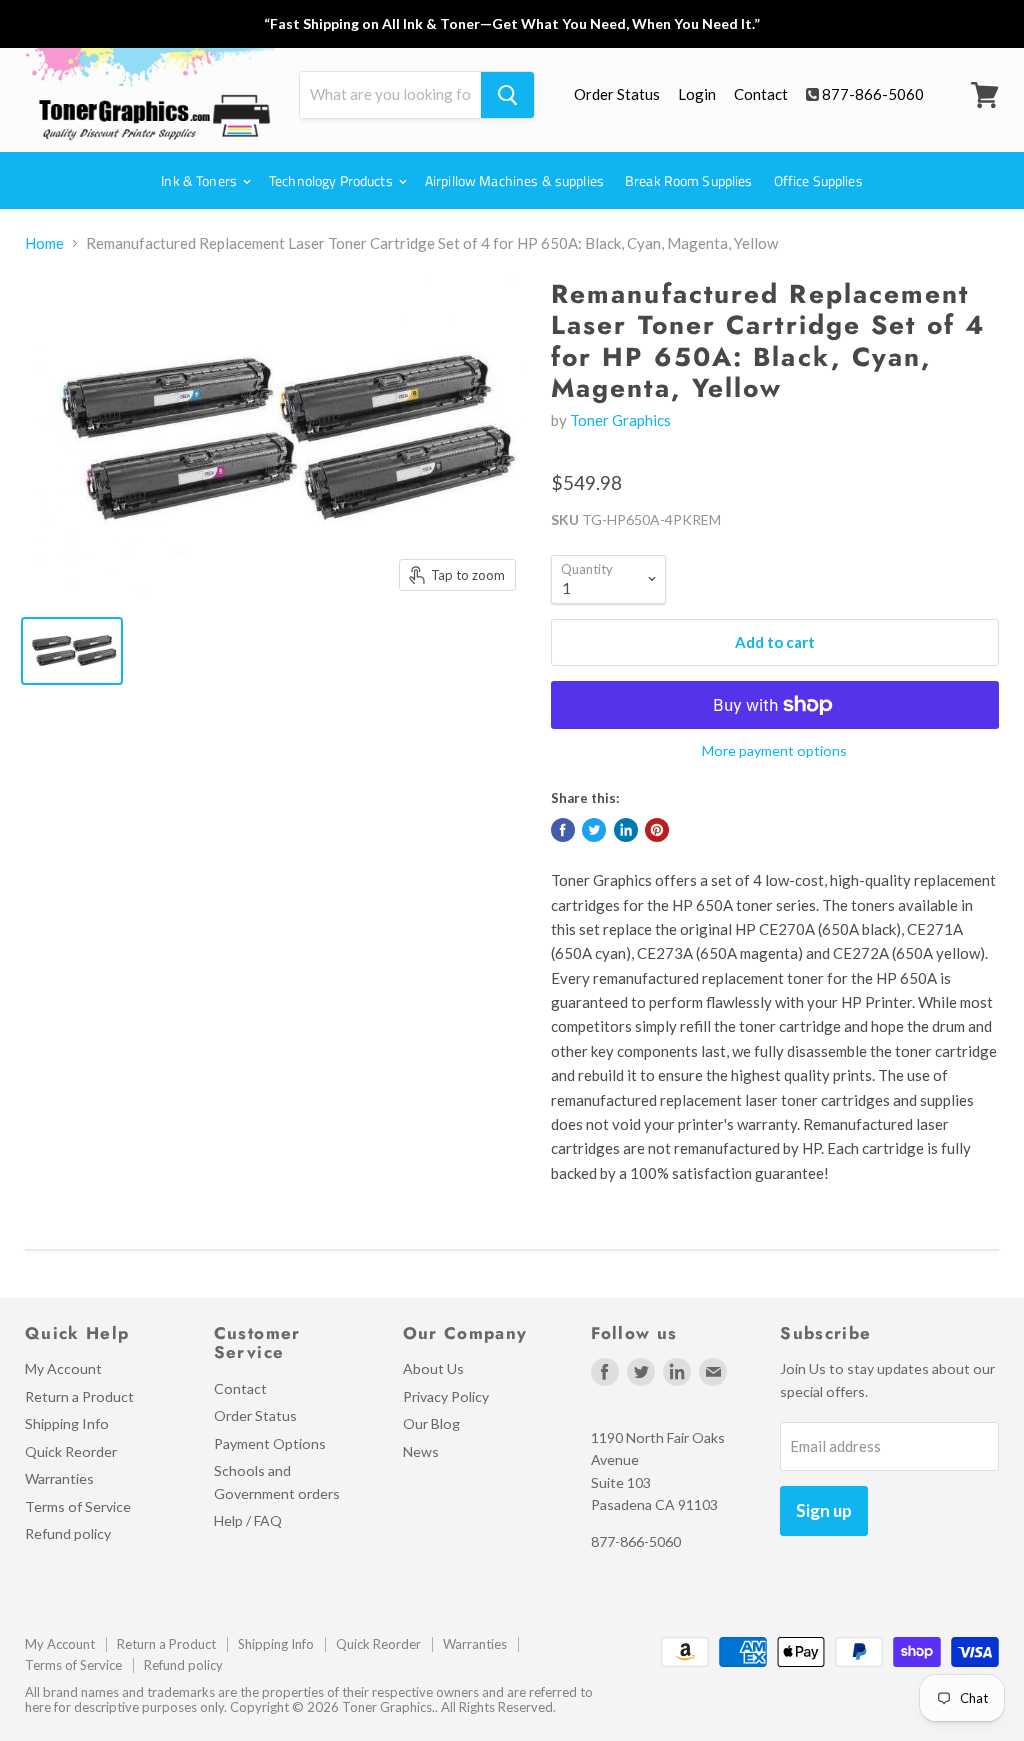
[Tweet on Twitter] (594, 830)
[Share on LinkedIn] (626, 830)
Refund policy (68, 1533)
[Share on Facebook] (563, 830)
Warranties (59, 1478)
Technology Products (332, 180)
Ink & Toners (200, 180)
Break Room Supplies (689, 180)
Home (44, 243)
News (421, 1451)
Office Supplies (818, 180)
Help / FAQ (248, 1520)
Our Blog (431, 1423)
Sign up (824, 1510)
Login (697, 94)
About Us (433, 1368)
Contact (761, 94)
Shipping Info (67, 1423)
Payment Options (270, 1443)
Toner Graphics (620, 420)
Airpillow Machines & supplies (514, 180)
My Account (63, 1368)
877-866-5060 (873, 94)
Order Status (617, 94)
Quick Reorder (71, 1451)
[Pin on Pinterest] (657, 830)
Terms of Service (78, 1506)
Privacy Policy (446, 1396)
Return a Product (79, 1396)
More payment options (774, 751)
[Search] (507, 95)
